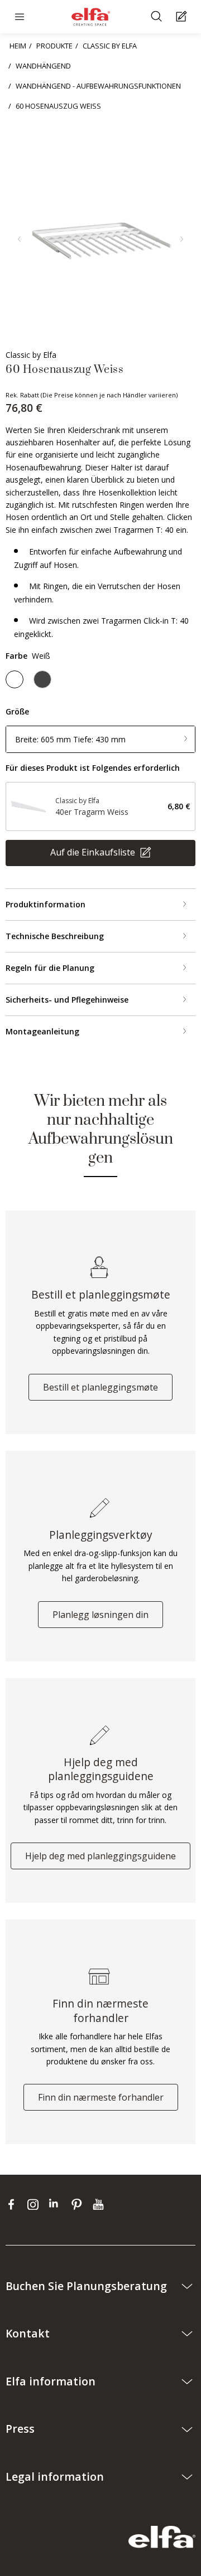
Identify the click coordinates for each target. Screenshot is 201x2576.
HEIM (18, 46)
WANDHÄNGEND (43, 66)
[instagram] (35, 2204)
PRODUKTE (54, 46)
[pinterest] (79, 2204)
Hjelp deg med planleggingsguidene (100, 1856)
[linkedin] (57, 2204)
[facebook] (14, 2204)
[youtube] (100, 2204)
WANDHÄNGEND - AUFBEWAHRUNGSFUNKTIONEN (98, 86)
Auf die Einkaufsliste (94, 852)
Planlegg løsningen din (100, 1615)
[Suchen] (158, 17)
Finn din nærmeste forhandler (101, 2097)
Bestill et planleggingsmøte (100, 1387)
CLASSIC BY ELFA (110, 46)
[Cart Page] (183, 17)
